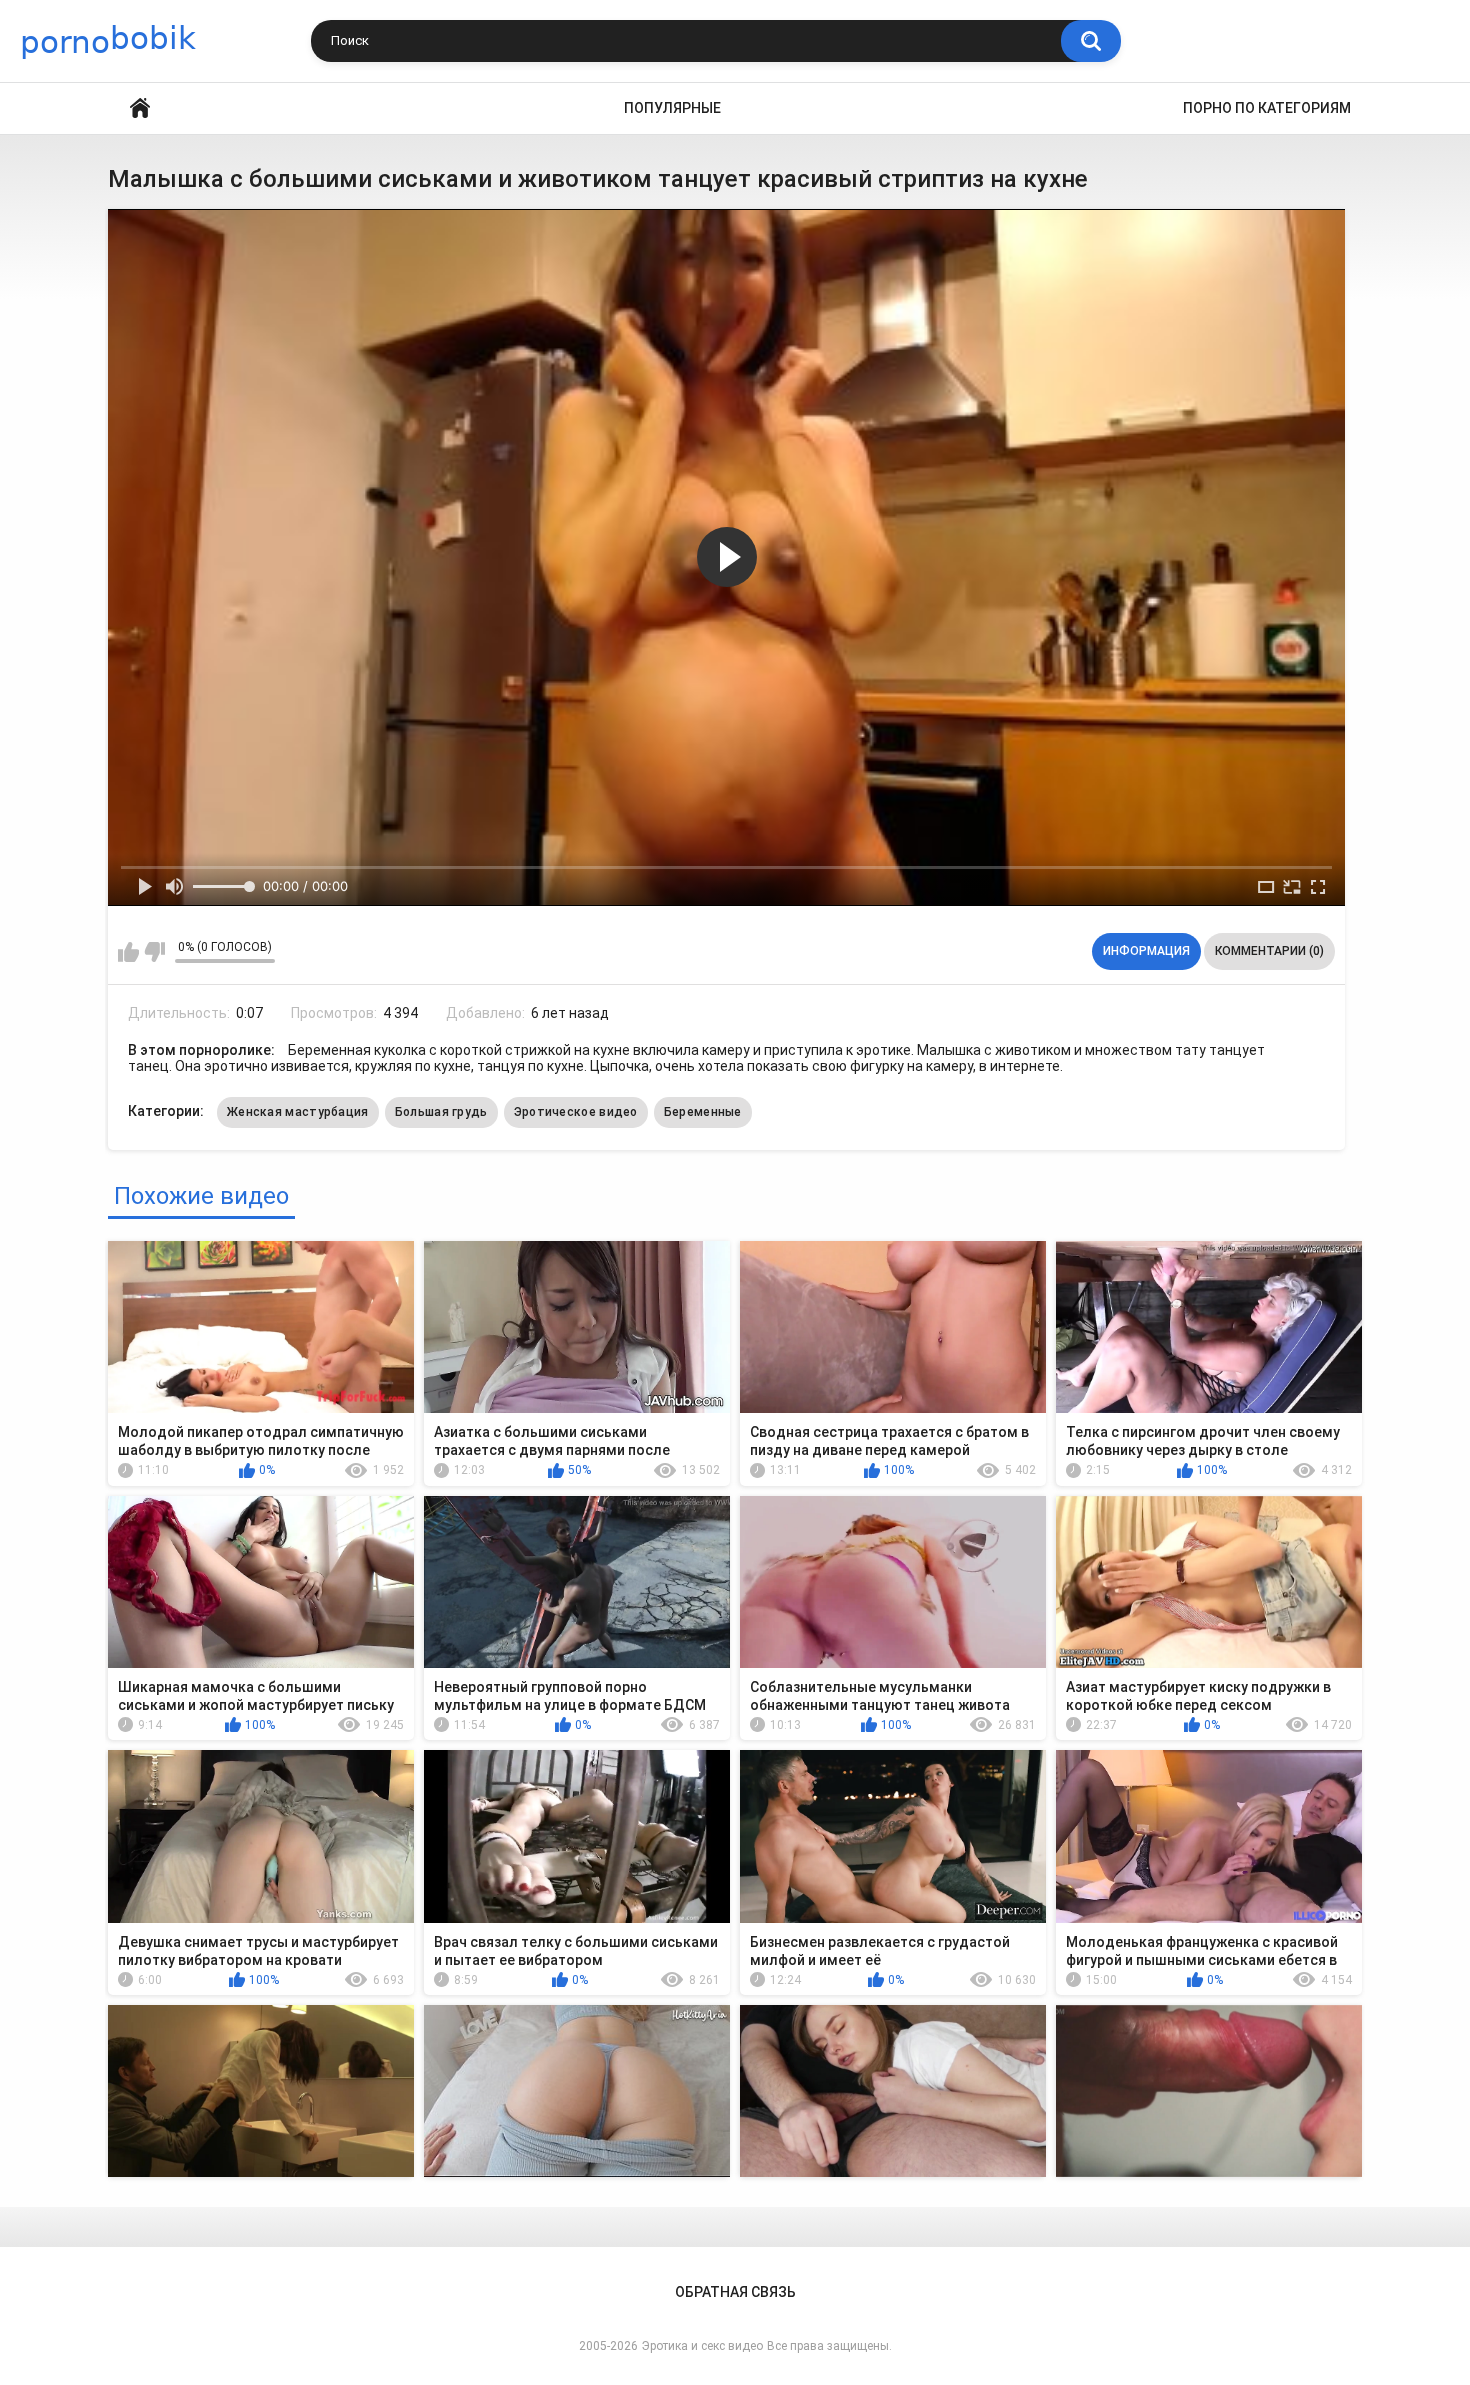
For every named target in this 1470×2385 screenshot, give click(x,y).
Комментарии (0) (1269, 951)
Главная (140, 108)
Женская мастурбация (298, 1112)
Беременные (703, 1112)
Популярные (672, 108)
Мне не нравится (154, 952)
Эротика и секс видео (702, 2346)
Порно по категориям (1267, 108)
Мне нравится (128, 952)
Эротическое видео (576, 1112)
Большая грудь (441, 1112)
